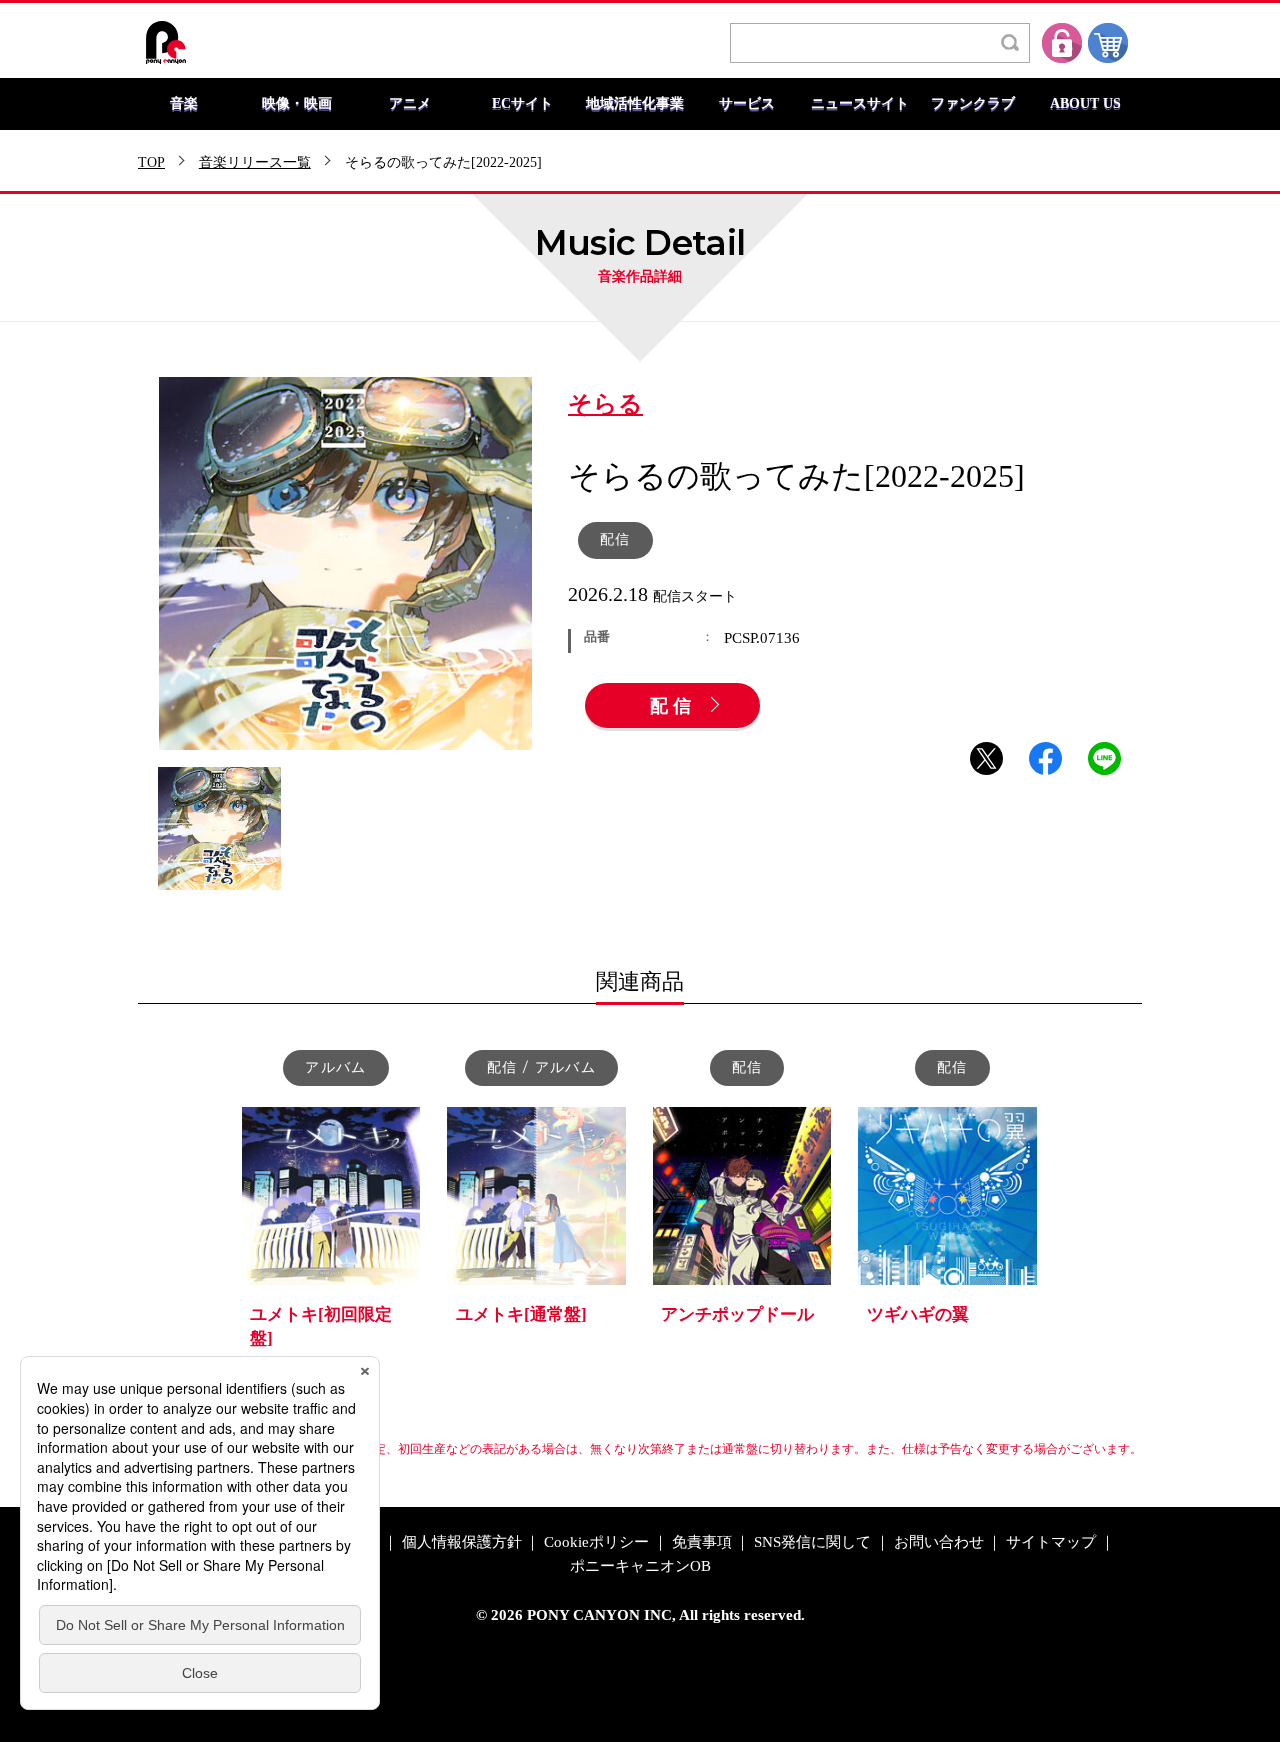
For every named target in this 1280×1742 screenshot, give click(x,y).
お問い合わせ (939, 1542)
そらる (605, 405)
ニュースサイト (860, 104)
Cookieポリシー (596, 1542)
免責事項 (702, 1542)
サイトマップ (1051, 1542)
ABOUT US (1085, 104)
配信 (673, 707)
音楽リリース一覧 (255, 163)
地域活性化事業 (635, 104)
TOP (151, 163)
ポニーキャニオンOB (640, 1566)
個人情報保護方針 (462, 1542)
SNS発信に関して (812, 1542)
